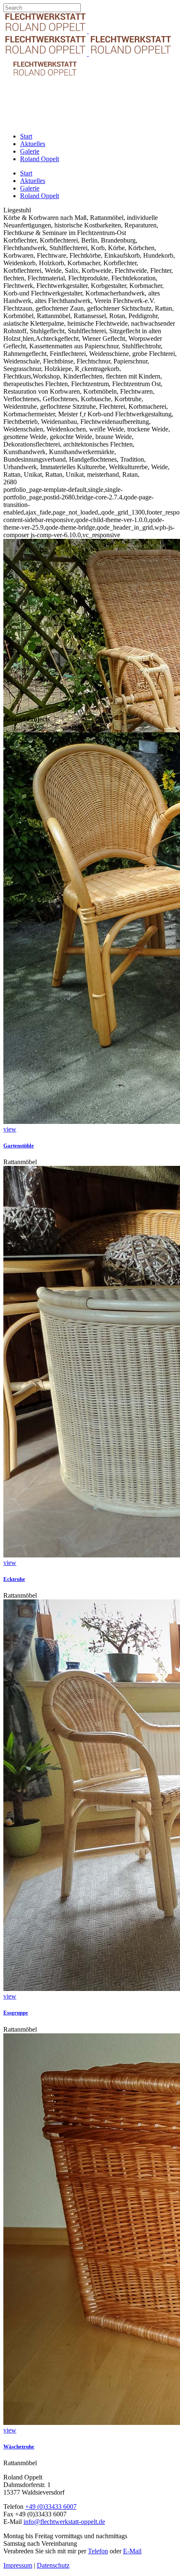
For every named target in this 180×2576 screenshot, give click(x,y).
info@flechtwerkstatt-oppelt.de (64, 2522)
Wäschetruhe (19, 2447)
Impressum (18, 2565)
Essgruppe (16, 2013)
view (10, 1129)
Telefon (98, 2551)
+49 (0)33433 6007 (51, 2507)
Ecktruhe (14, 1579)
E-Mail (132, 2551)
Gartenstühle (19, 1146)
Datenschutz (53, 2565)
